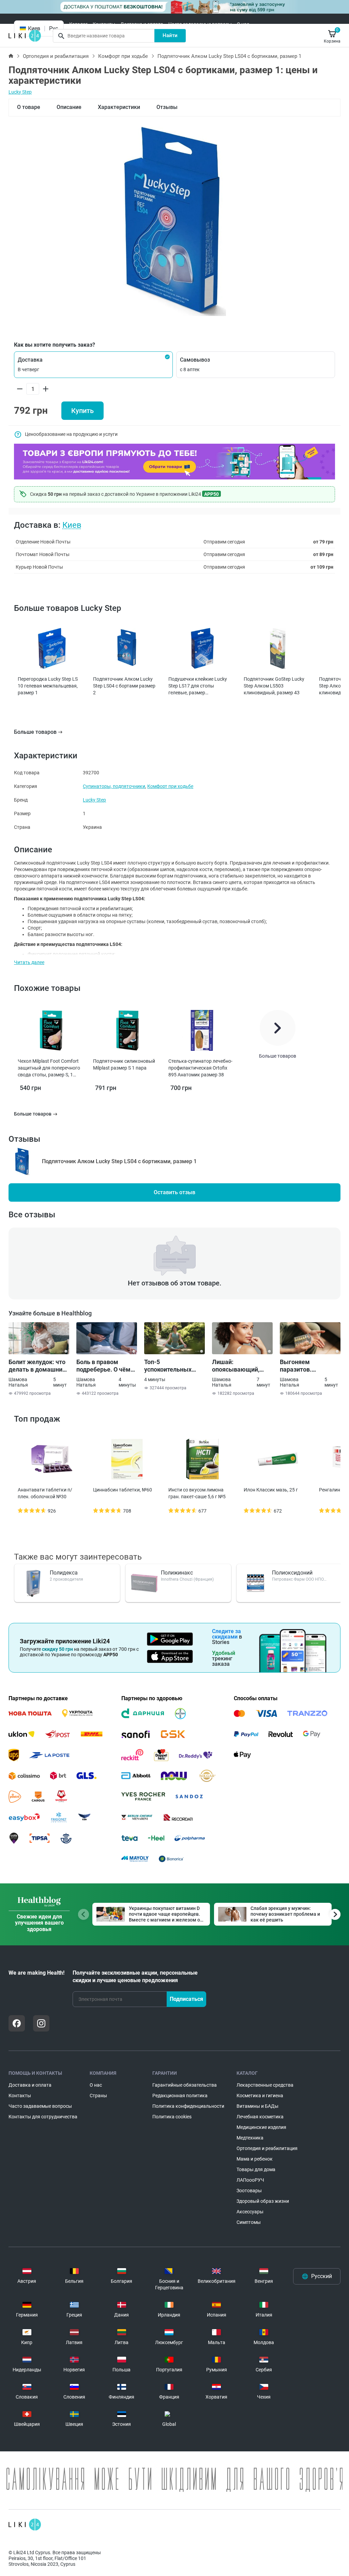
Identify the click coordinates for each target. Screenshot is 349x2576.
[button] (93, 365)
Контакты (104, 24)
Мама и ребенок (255, 2159)
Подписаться (186, 1999)
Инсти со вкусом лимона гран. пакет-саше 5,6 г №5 (197, 1493)
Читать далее (29, 962)
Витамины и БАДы (257, 2106)
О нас (243, 24)
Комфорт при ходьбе (123, 56)
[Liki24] (25, 2525)
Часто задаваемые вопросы (200, 24)
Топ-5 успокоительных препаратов (168, 1366)
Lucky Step (20, 92)
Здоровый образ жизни (263, 2201)
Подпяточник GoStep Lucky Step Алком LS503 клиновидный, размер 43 (274, 686)
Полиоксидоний (292, 1573)
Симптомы (249, 2222)
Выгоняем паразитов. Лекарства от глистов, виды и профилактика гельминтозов (303, 1366)
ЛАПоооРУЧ (250, 2180)
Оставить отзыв (174, 1192)
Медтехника (250, 2138)
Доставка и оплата (142, 24)
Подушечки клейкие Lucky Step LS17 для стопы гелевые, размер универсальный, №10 (198, 686)
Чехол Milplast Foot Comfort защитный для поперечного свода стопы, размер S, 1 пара (49, 1068)
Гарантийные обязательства (185, 2085)
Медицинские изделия (261, 2127)
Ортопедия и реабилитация (56, 56)
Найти (170, 35)
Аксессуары (250, 2212)
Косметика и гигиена (260, 2096)
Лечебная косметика (260, 2117)
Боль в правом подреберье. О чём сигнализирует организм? (103, 1366)
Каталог (78, 24)
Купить (82, 411)
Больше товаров (35, 732)
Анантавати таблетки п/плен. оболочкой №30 (45, 1493)
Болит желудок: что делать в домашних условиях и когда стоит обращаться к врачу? (37, 1366)
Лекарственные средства (265, 2085)
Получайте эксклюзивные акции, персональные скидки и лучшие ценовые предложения (135, 1977)
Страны (98, 2096)
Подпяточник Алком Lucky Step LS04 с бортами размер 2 (124, 686)
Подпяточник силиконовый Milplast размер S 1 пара (124, 1064)
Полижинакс (177, 1573)
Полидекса (64, 1573)
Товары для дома (256, 2169)
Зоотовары (249, 2191)
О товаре (29, 107)
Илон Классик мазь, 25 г (271, 1490)
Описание (69, 107)
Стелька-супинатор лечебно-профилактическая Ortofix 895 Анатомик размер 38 (200, 1068)
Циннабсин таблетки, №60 (123, 1490)
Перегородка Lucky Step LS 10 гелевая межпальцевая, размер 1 (48, 686)
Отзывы (167, 107)
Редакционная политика (180, 2096)
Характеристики (119, 107)
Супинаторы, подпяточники (114, 786)
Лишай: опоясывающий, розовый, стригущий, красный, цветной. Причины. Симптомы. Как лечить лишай (242, 1366)
